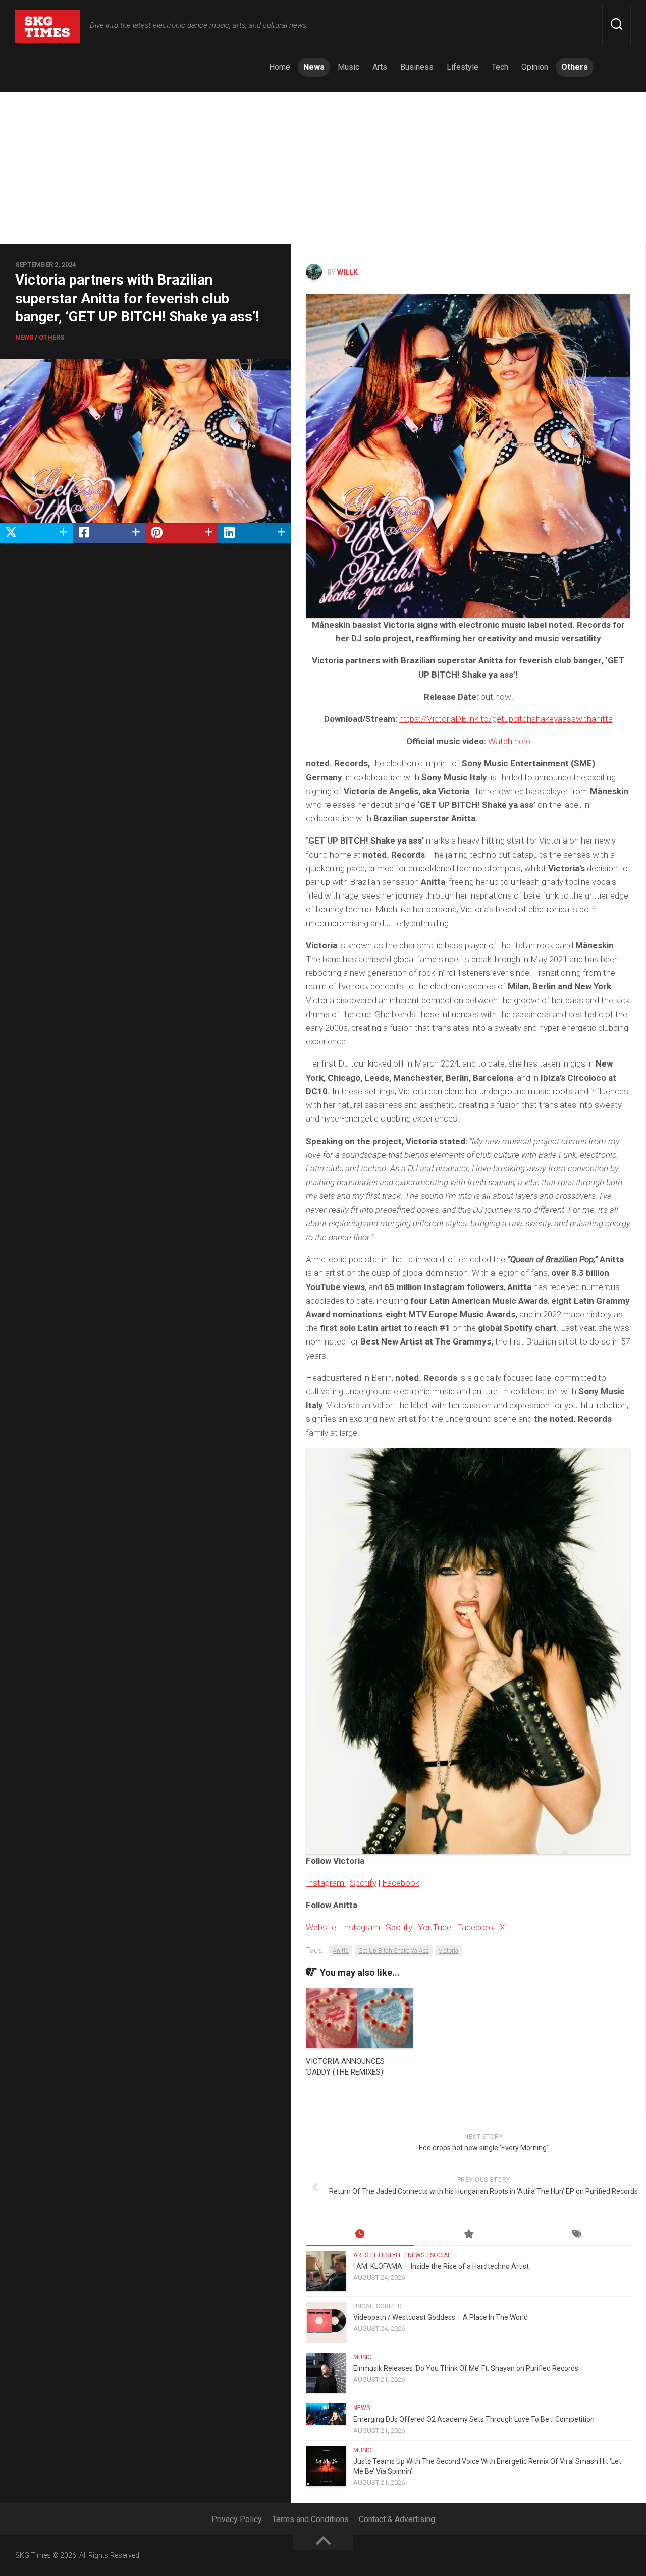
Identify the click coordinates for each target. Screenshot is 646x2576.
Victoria (448, 1951)
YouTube (435, 1927)
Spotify (363, 1883)
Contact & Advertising (397, 2519)
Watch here (509, 741)
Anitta (341, 1951)
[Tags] (577, 2235)
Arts (380, 67)
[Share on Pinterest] (182, 532)
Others (575, 67)
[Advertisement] (323, 168)
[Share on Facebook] (109, 532)
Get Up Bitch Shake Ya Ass (394, 1951)
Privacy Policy (237, 2519)
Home (280, 67)
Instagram (326, 1883)
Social (440, 2255)
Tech (500, 67)
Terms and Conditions (310, 2519)
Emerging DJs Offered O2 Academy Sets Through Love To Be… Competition (474, 2419)
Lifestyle (463, 67)
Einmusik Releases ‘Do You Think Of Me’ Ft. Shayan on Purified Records (466, 2368)
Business (417, 67)
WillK (347, 272)
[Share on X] (36, 532)
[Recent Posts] (360, 2235)
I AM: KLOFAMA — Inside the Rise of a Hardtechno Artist (441, 2266)
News (314, 67)
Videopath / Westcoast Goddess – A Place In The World (441, 2317)
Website (321, 1927)
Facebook (401, 1883)
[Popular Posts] (469, 2235)
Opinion (535, 67)
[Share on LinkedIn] (254, 532)
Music (348, 67)
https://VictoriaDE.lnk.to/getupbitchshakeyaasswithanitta (506, 719)
